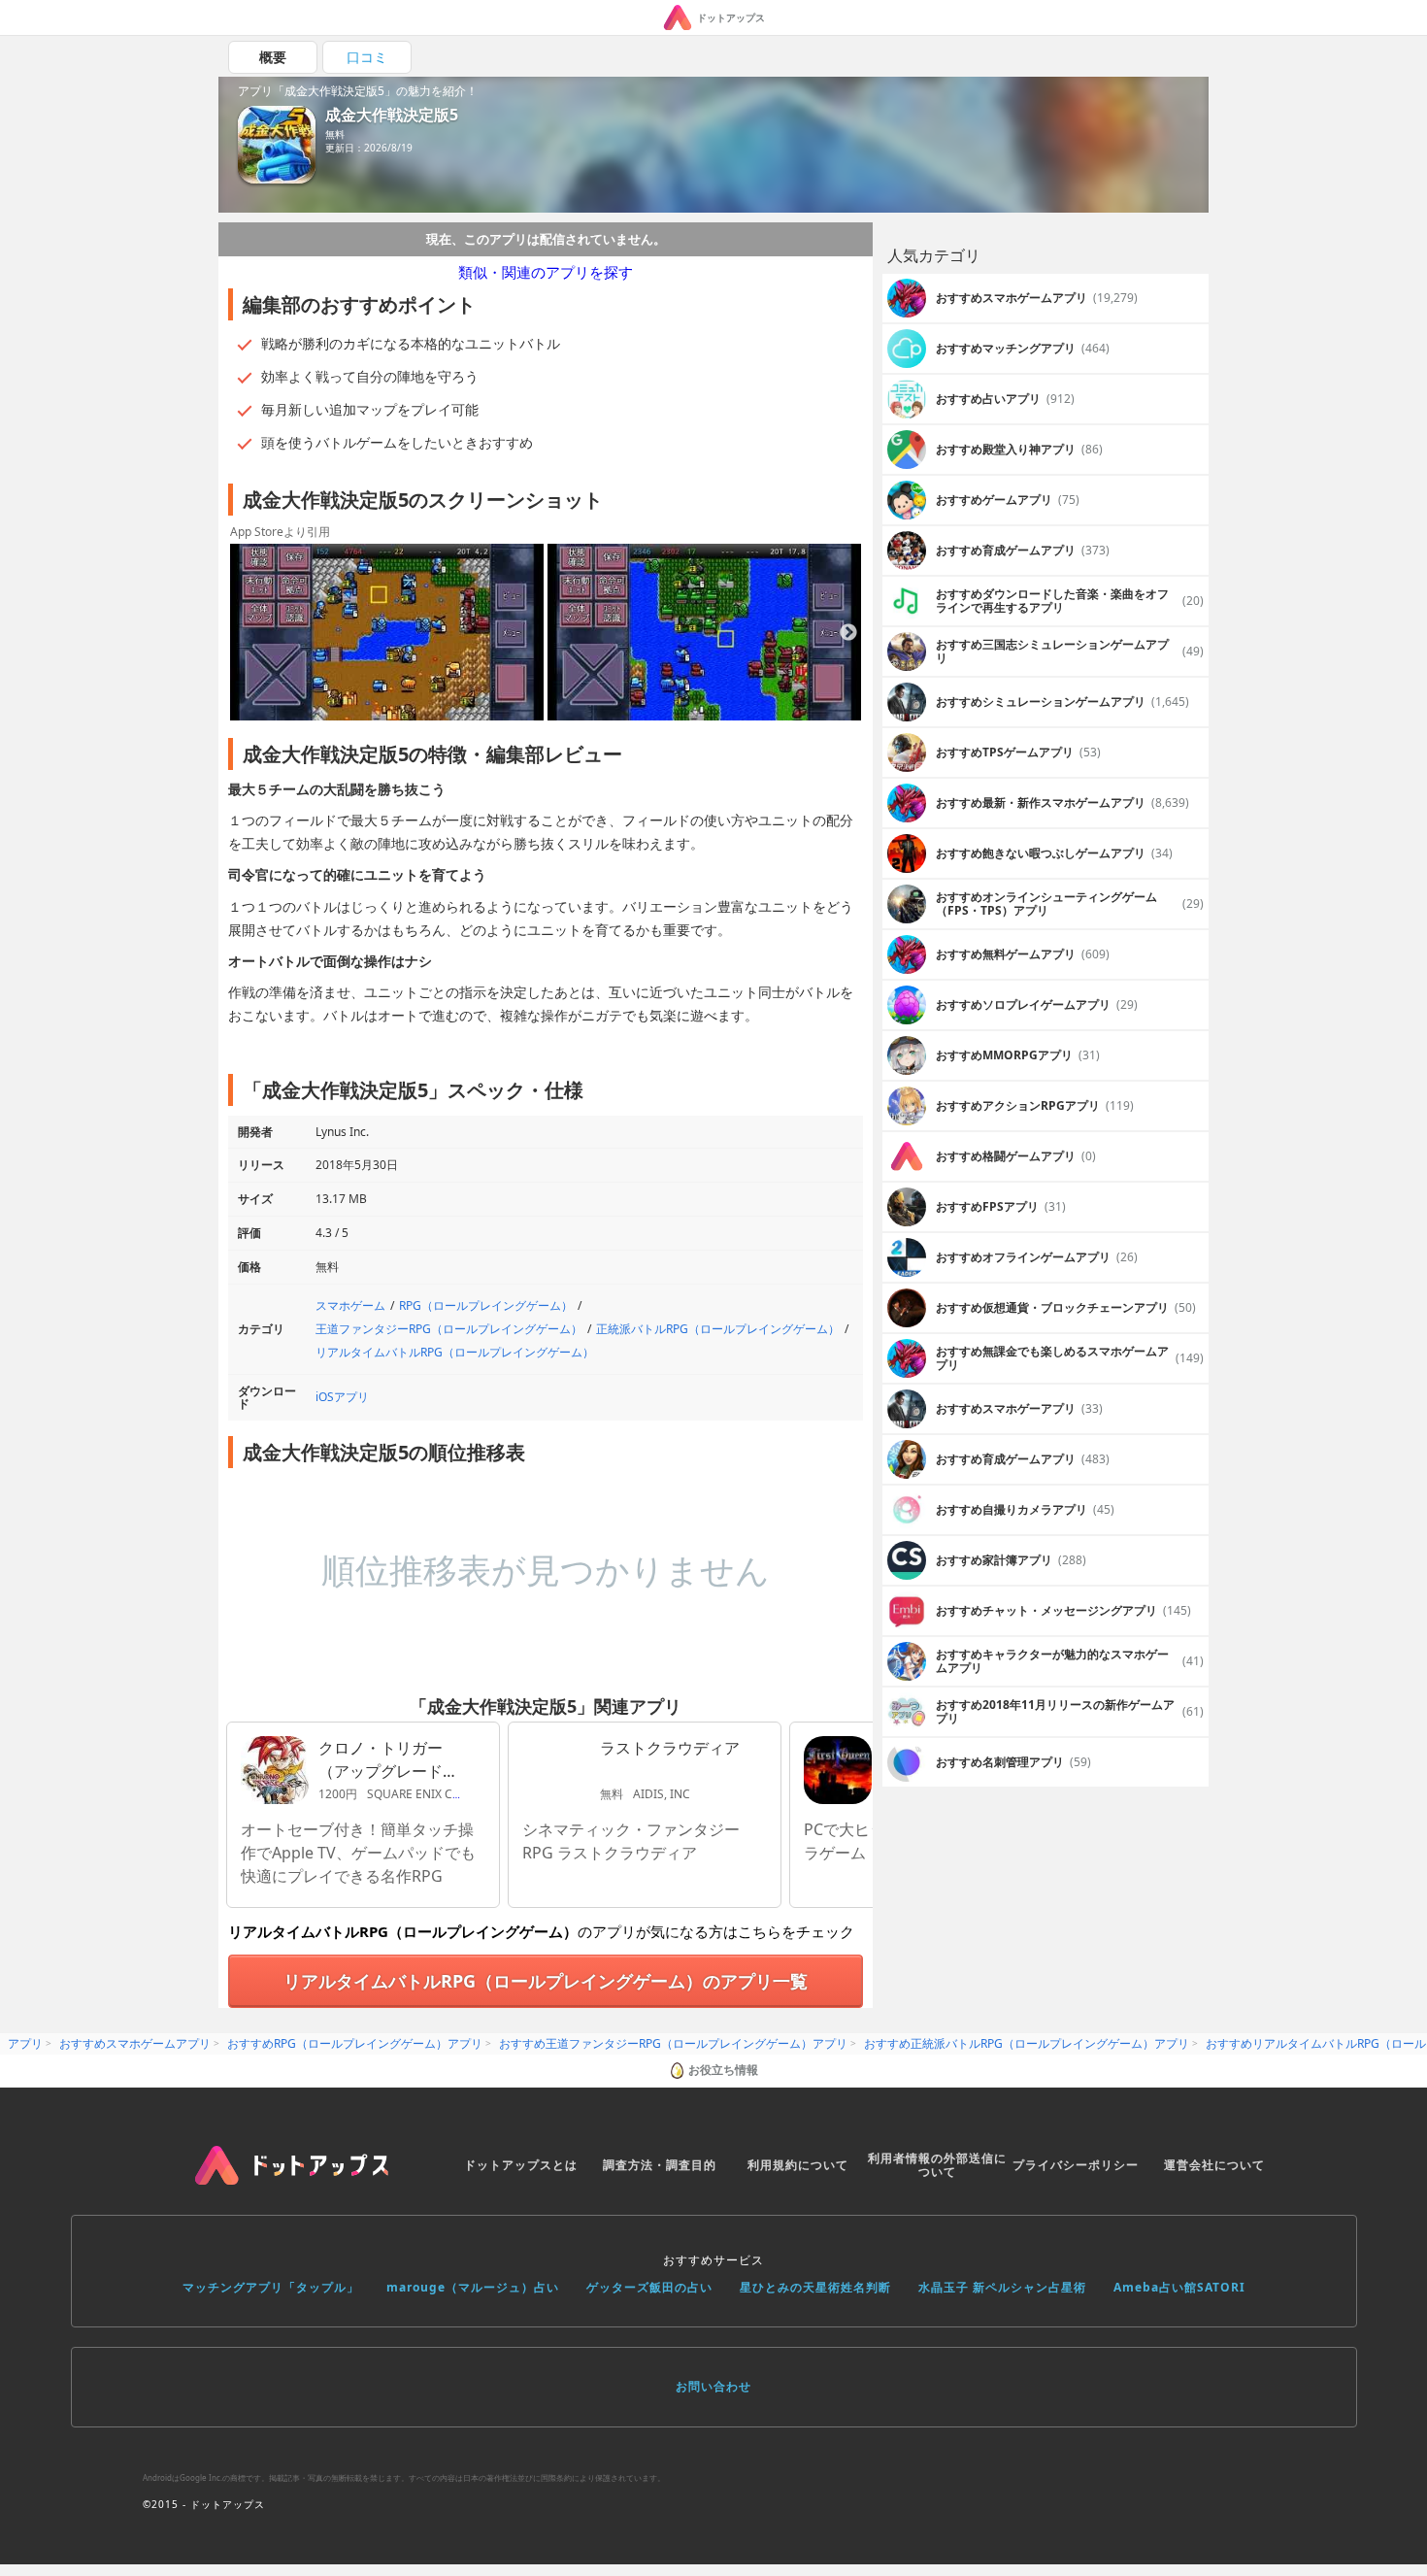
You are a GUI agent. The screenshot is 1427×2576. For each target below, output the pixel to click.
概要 (273, 57)
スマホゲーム (350, 1305)
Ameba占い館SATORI (1179, 2287)
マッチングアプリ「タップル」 (271, 2287)
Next (848, 633)
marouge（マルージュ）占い (473, 2287)
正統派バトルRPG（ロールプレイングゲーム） (718, 1329)
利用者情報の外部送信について (937, 2165)
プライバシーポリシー (1076, 2165)
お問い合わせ (713, 2386)
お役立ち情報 (723, 2070)
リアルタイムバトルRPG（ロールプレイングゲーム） (455, 1352)
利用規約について (798, 2165)
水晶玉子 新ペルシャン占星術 (1002, 2287)
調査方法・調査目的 (660, 2165)
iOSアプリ (342, 1397)
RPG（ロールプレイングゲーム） (486, 1305)
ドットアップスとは (521, 2165)
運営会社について (1214, 2165)
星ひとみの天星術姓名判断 (815, 2287)
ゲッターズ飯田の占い (649, 2287)
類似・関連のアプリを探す (546, 272)
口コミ (367, 57)
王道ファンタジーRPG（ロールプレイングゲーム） (449, 1329)
